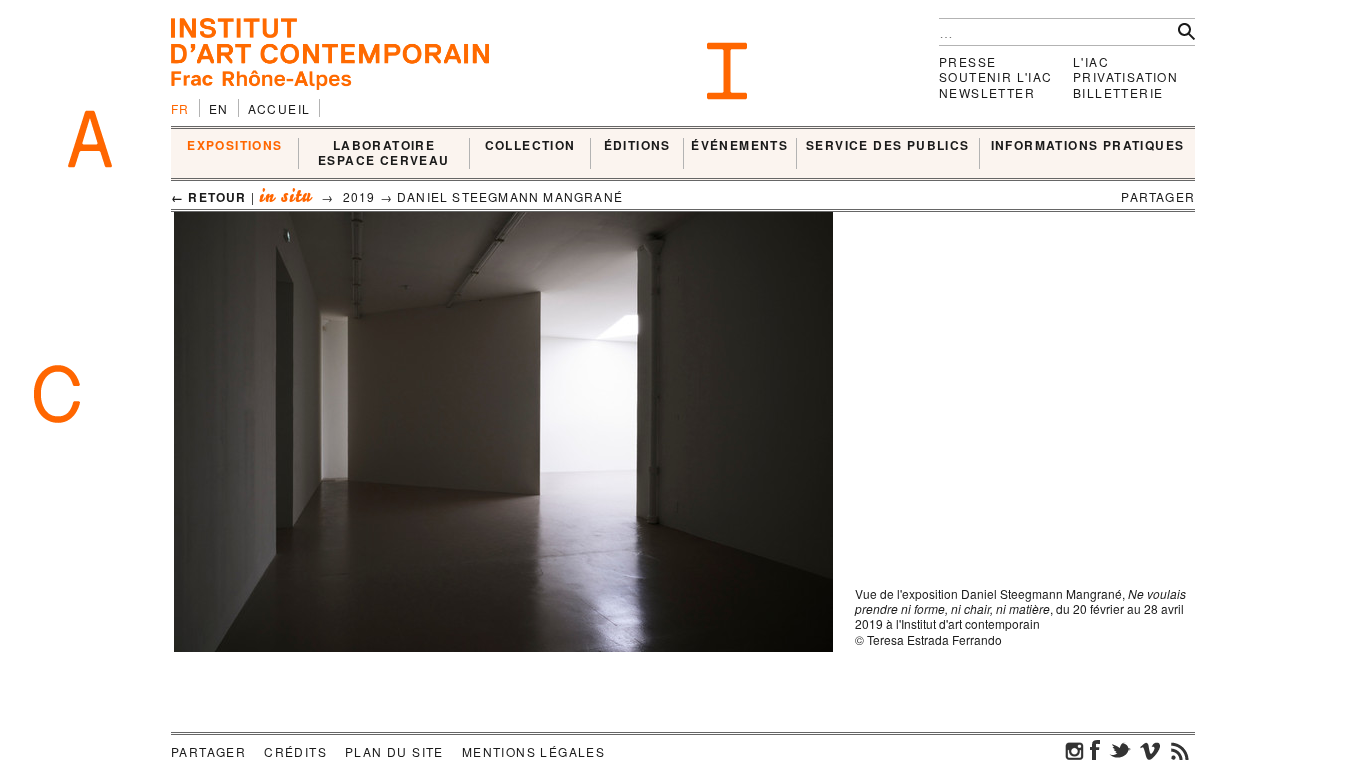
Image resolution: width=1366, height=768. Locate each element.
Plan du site (394, 751)
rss (1180, 750)
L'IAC (1091, 61)
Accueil (279, 108)
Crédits (295, 751)
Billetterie (1118, 92)
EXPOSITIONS (234, 146)
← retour (209, 197)
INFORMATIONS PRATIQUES (1088, 146)
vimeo (1150, 750)
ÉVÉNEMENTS (739, 146)
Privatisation (1125, 76)
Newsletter (987, 92)
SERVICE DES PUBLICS (888, 146)
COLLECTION (530, 146)
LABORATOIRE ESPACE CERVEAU (384, 153)
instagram (1075, 750)
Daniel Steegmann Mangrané (510, 196)
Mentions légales (533, 751)
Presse (967, 61)
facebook (1095, 750)
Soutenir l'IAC (996, 76)
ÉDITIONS (637, 146)
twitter (1120, 750)
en (219, 108)
